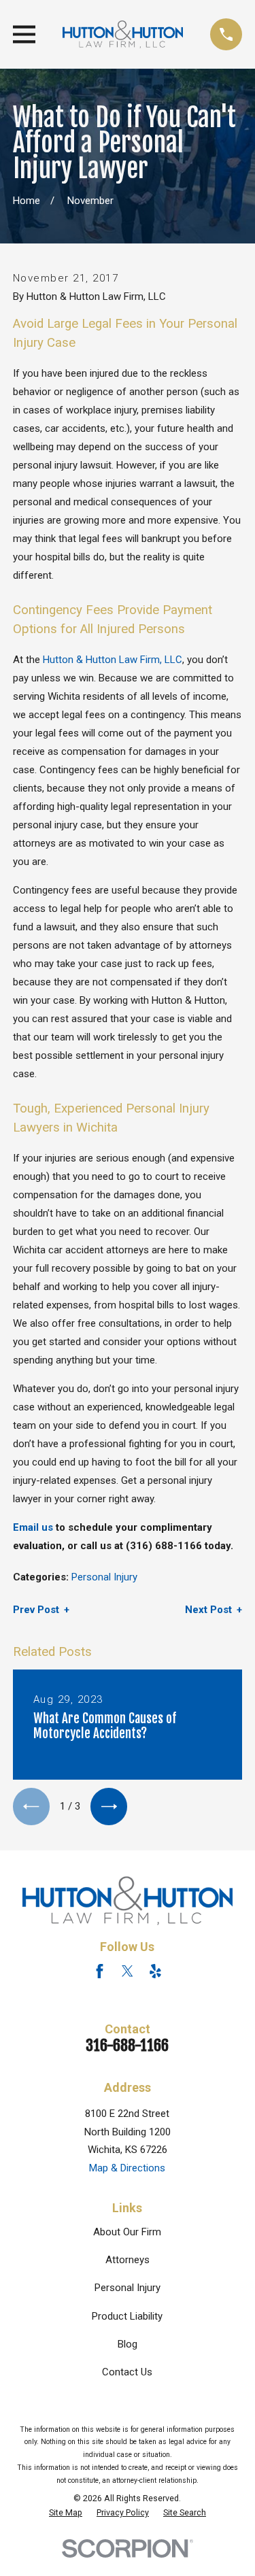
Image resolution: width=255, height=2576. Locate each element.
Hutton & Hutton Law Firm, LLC (113, 660)
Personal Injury (104, 1577)
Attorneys (128, 2260)
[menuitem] (66, 2513)
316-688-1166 (127, 2045)
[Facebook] (100, 1971)
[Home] (123, 34)
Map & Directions (127, 2168)
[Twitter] (128, 1971)
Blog (128, 2344)
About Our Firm (127, 2232)
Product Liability (127, 2316)
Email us (33, 1527)
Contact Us (127, 2372)
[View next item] (109, 1806)
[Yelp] (155, 1971)
